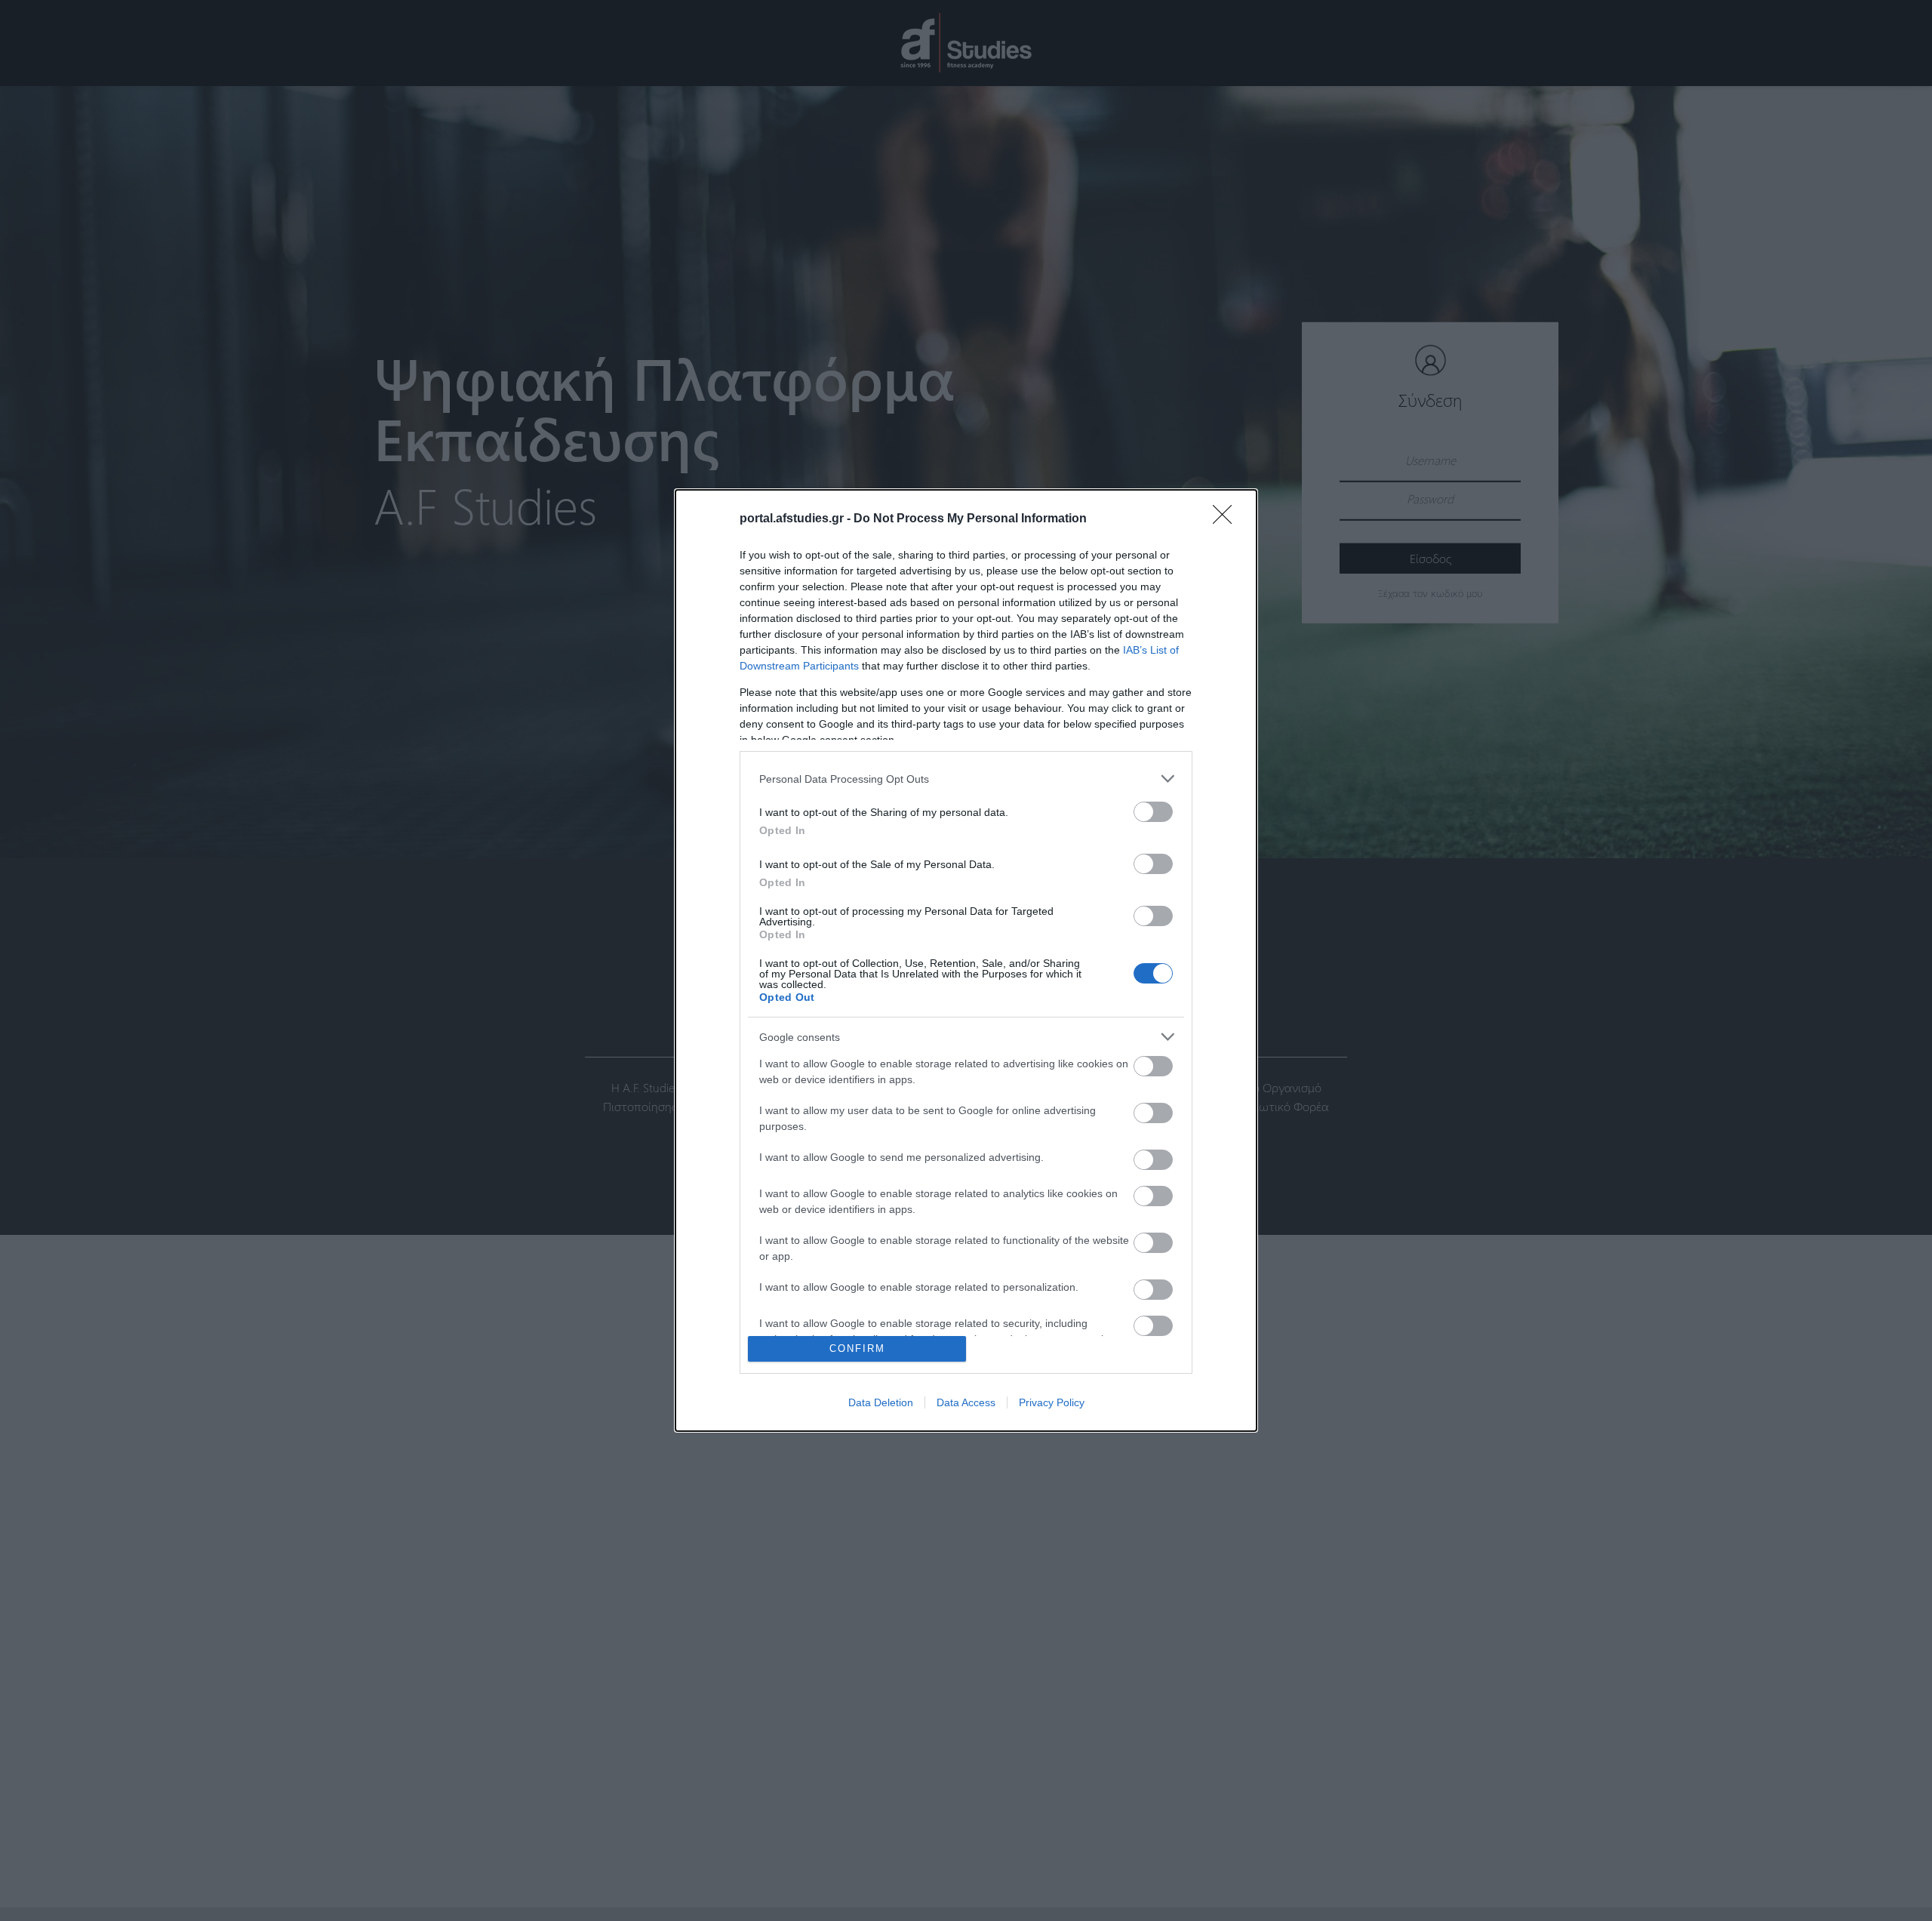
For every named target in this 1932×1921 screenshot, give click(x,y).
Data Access (966, 1402)
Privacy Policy (1052, 1402)
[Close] (1227, 519)
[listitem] (966, 779)
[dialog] (966, 960)
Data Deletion (881, 1402)
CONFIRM (857, 1348)
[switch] (1153, 812)
